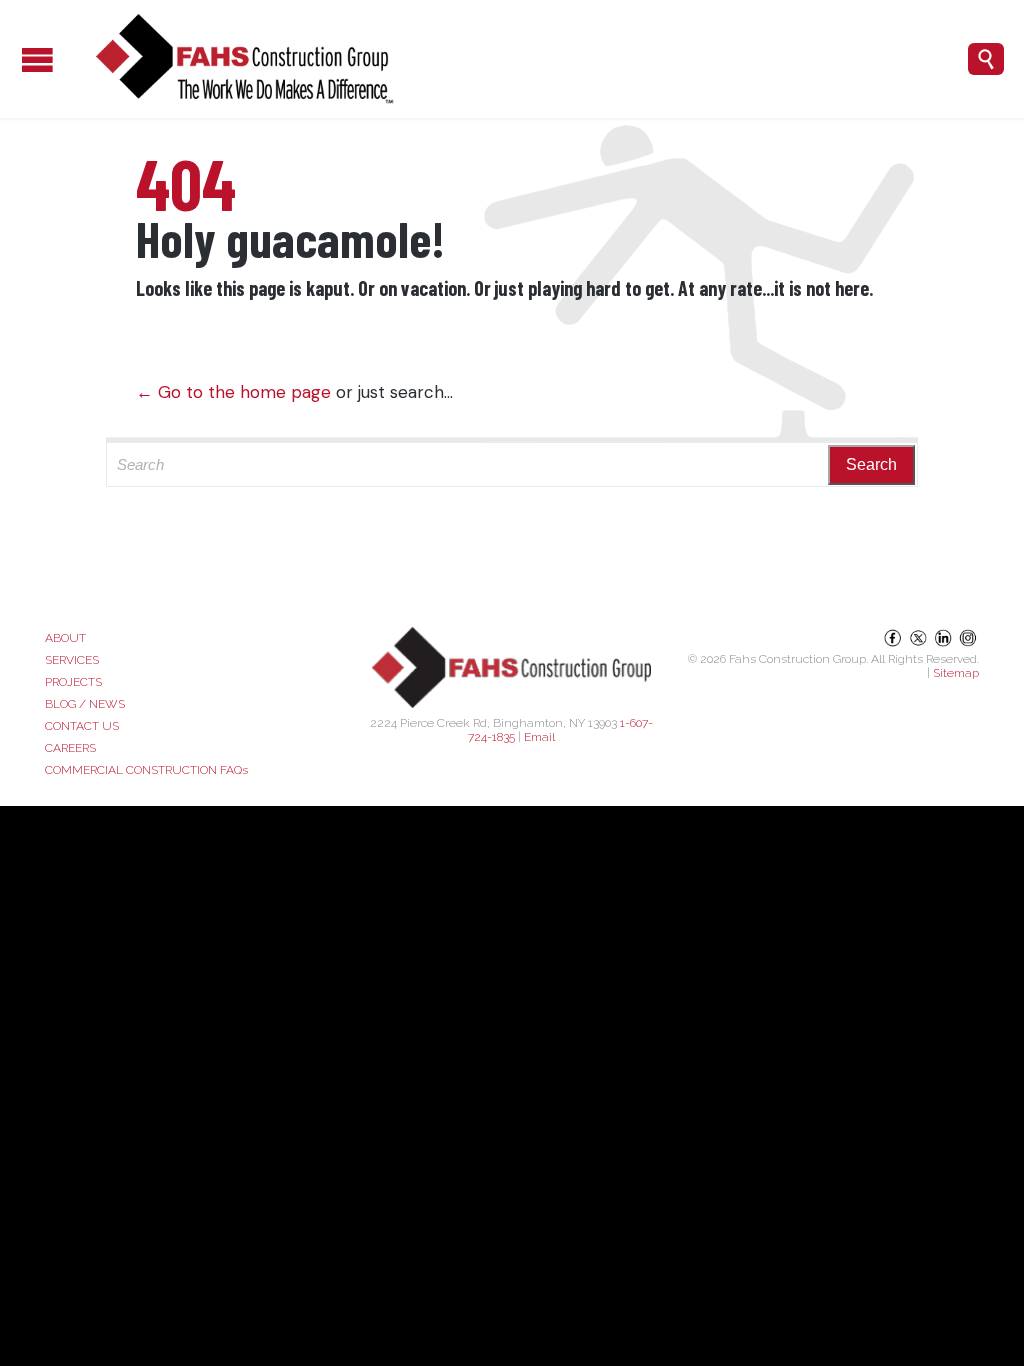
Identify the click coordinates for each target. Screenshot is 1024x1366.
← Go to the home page (233, 392)
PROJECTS (73, 682)
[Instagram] (968, 645)
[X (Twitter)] (919, 645)
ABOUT (65, 638)
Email (539, 737)
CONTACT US (82, 726)
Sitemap (956, 673)
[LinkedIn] (944, 645)
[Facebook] (894, 645)
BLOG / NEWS (85, 704)
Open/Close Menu (20, 59)
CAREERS (70, 748)
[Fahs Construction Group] (514, 59)
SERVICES (72, 660)
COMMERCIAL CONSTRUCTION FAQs (146, 770)
